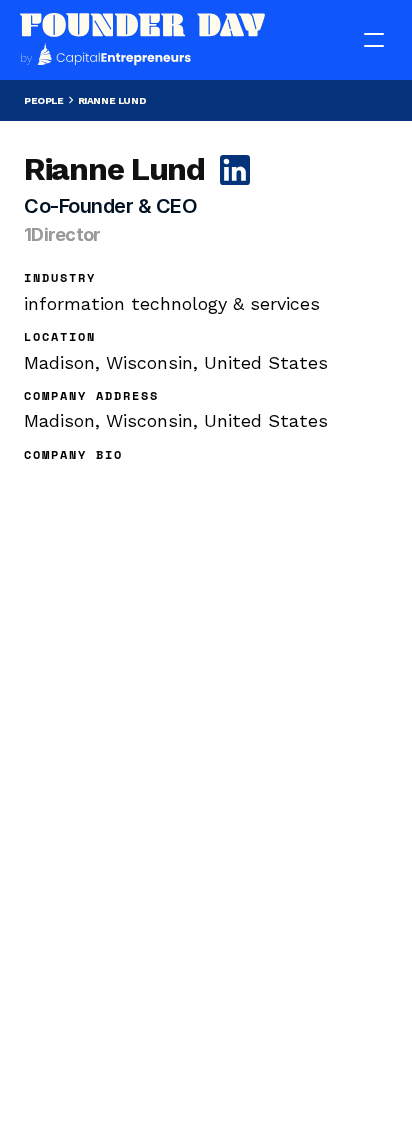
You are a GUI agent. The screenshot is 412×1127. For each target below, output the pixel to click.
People (44, 100)
